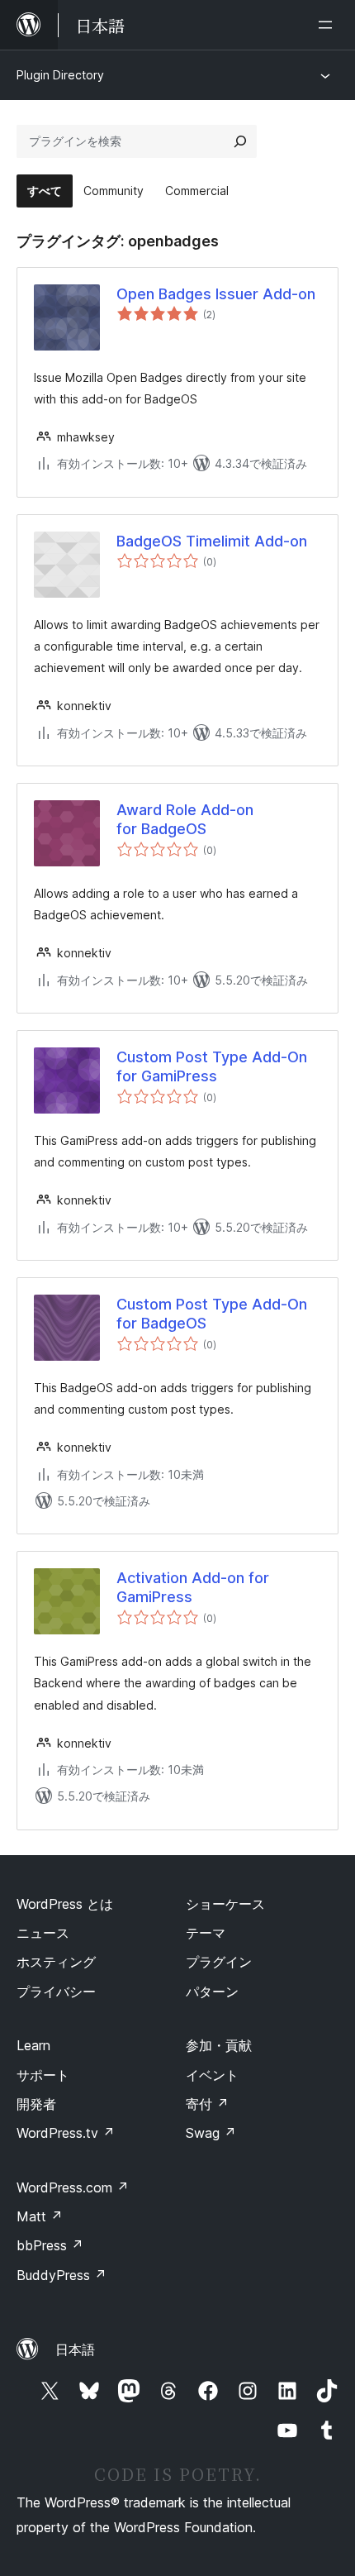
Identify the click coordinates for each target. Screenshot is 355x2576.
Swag (211, 2133)
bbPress (50, 2245)
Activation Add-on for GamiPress (193, 1587)
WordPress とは (65, 1904)
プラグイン (219, 1962)
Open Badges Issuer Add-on (216, 294)
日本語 (75, 2349)
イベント (212, 2075)
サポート (43, 2075)
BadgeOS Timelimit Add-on (212, 541)
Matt (40, 2216)
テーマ (206, 1933)
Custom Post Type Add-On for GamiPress (212, 1066)
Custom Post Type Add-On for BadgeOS (212, 1314)
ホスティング (56, 1962)
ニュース (43, 1933)
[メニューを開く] (329, 25)
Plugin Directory (60, 75)
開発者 (36, 2104)
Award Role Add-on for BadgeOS (185, 819)
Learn (33, 2045)
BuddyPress (62, 2275)
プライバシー (56, 1992)
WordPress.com (73, 2187)
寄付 (207, 2104)
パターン (212, 1992)
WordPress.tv (66, 2133)
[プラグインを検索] (240, 141)
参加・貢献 (219, 2045)
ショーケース (225, 1904)
